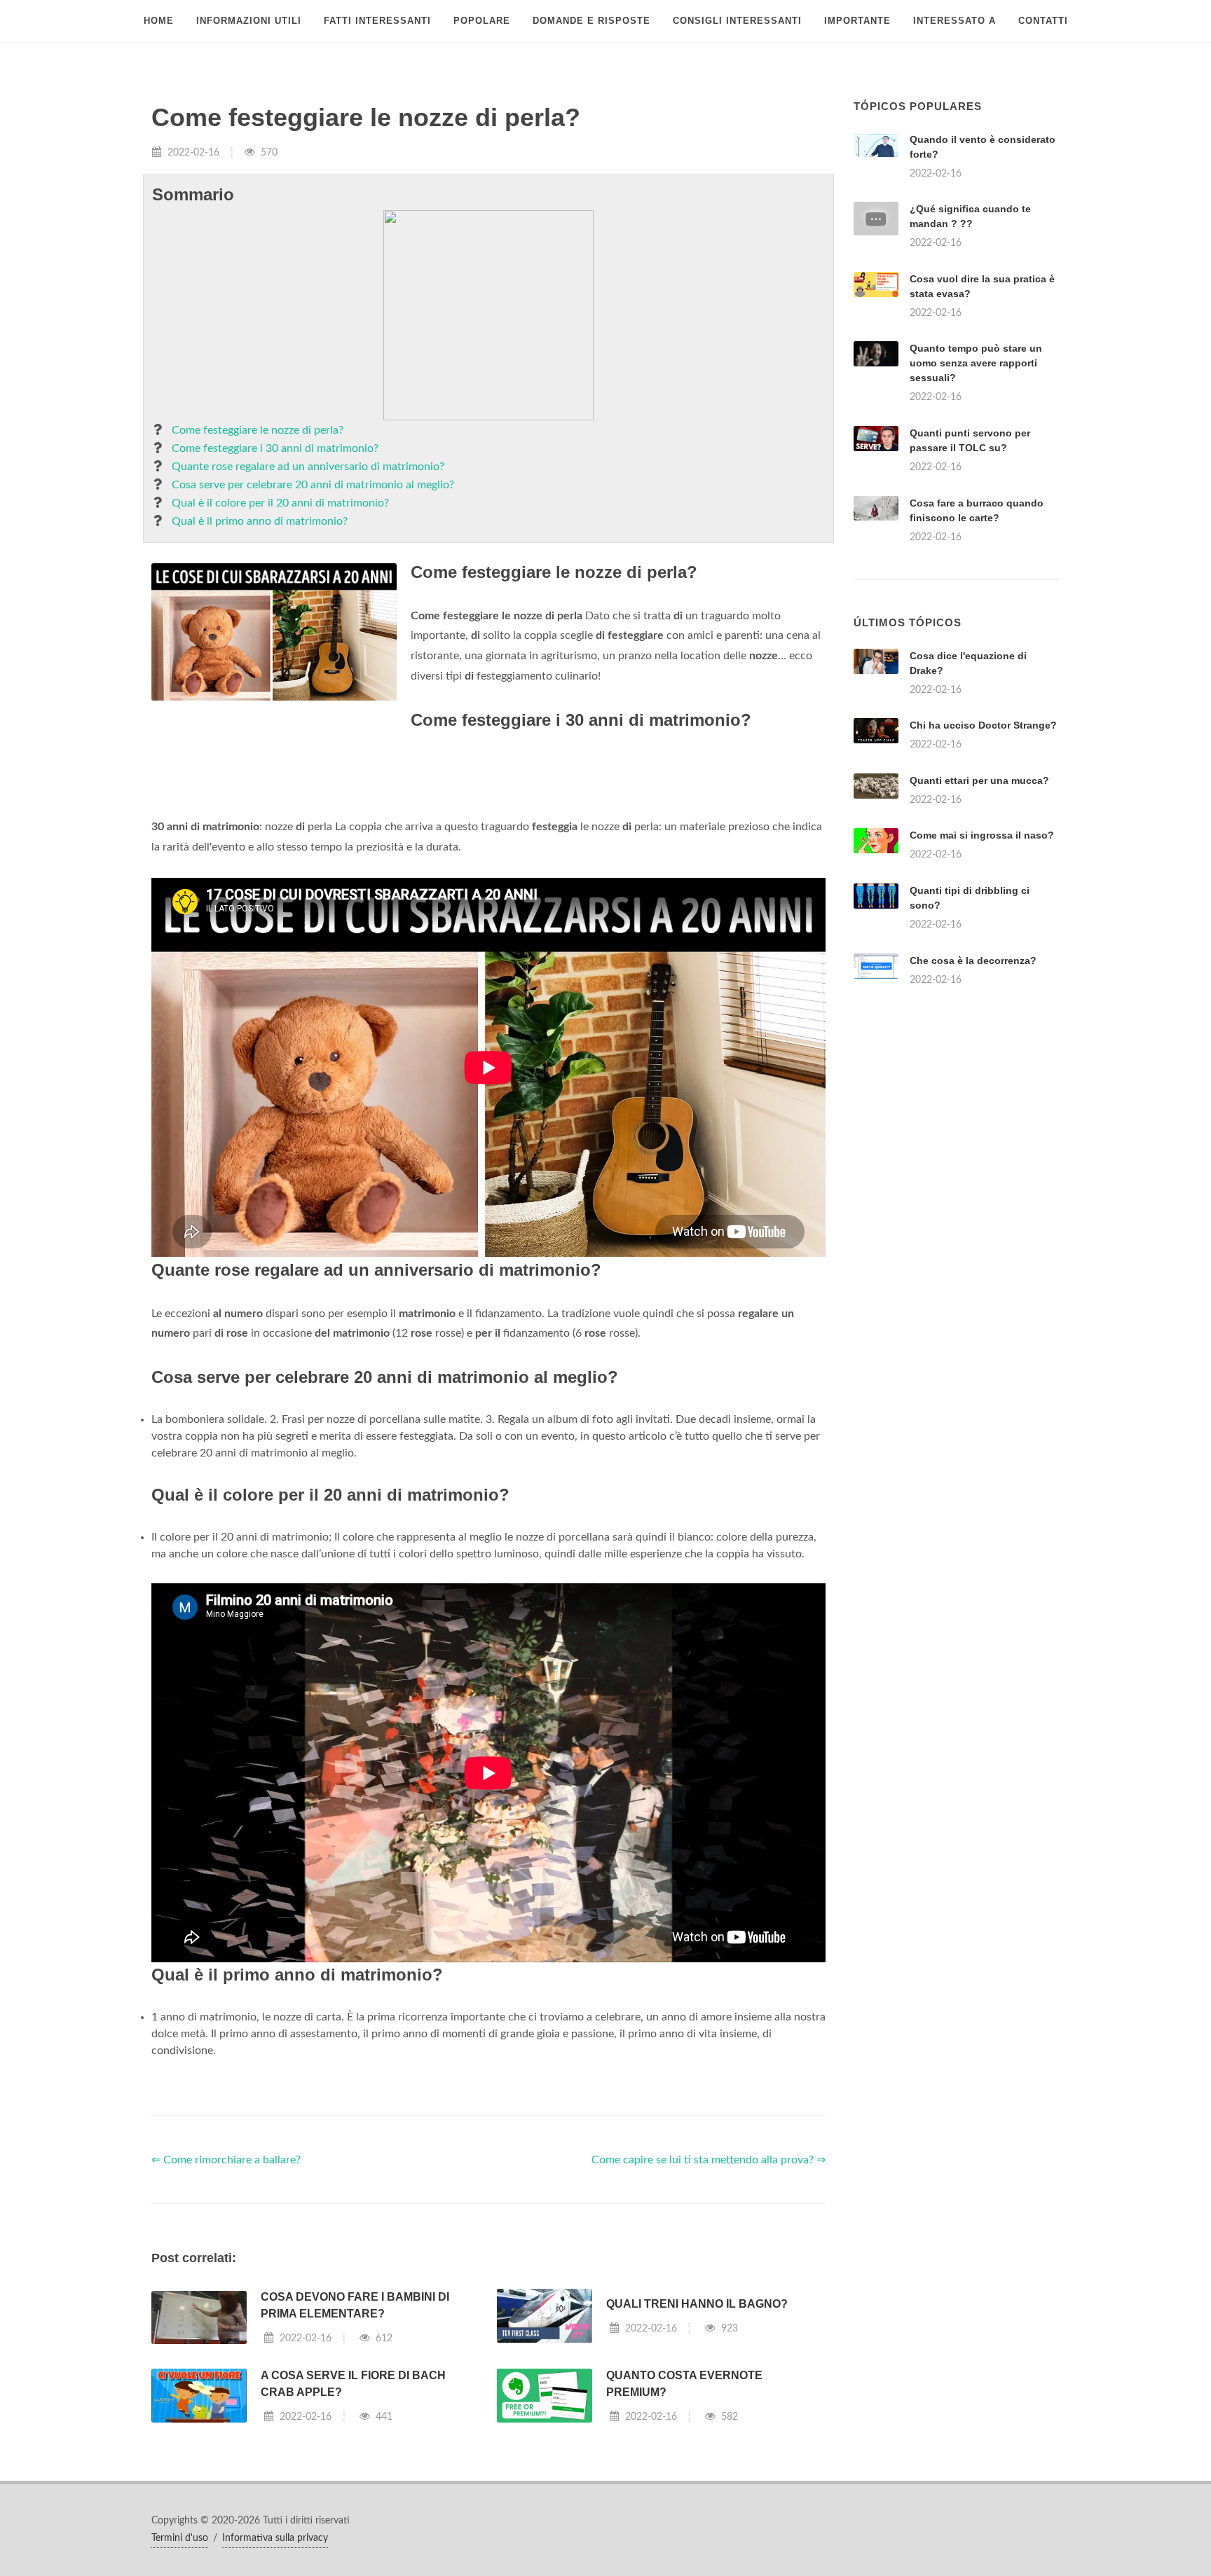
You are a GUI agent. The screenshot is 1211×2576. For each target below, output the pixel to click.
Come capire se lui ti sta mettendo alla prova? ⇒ (709, 2160)
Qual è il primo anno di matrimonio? (260, 521)
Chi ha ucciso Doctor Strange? (983, 725)
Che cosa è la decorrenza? (973, 960)
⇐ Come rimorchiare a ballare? (226, 2160)
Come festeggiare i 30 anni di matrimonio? (275, 448)
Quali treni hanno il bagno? (697, 2304)
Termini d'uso (180, 2538)
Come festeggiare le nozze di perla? (258, 430)
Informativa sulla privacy (275, 2538)
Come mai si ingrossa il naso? (982, 835)
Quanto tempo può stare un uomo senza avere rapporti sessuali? (976, 363)
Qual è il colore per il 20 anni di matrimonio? (280, 503)
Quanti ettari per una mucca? (979, 780)
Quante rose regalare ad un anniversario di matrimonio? (308, 467)
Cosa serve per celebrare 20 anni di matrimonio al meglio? (313, 485)
